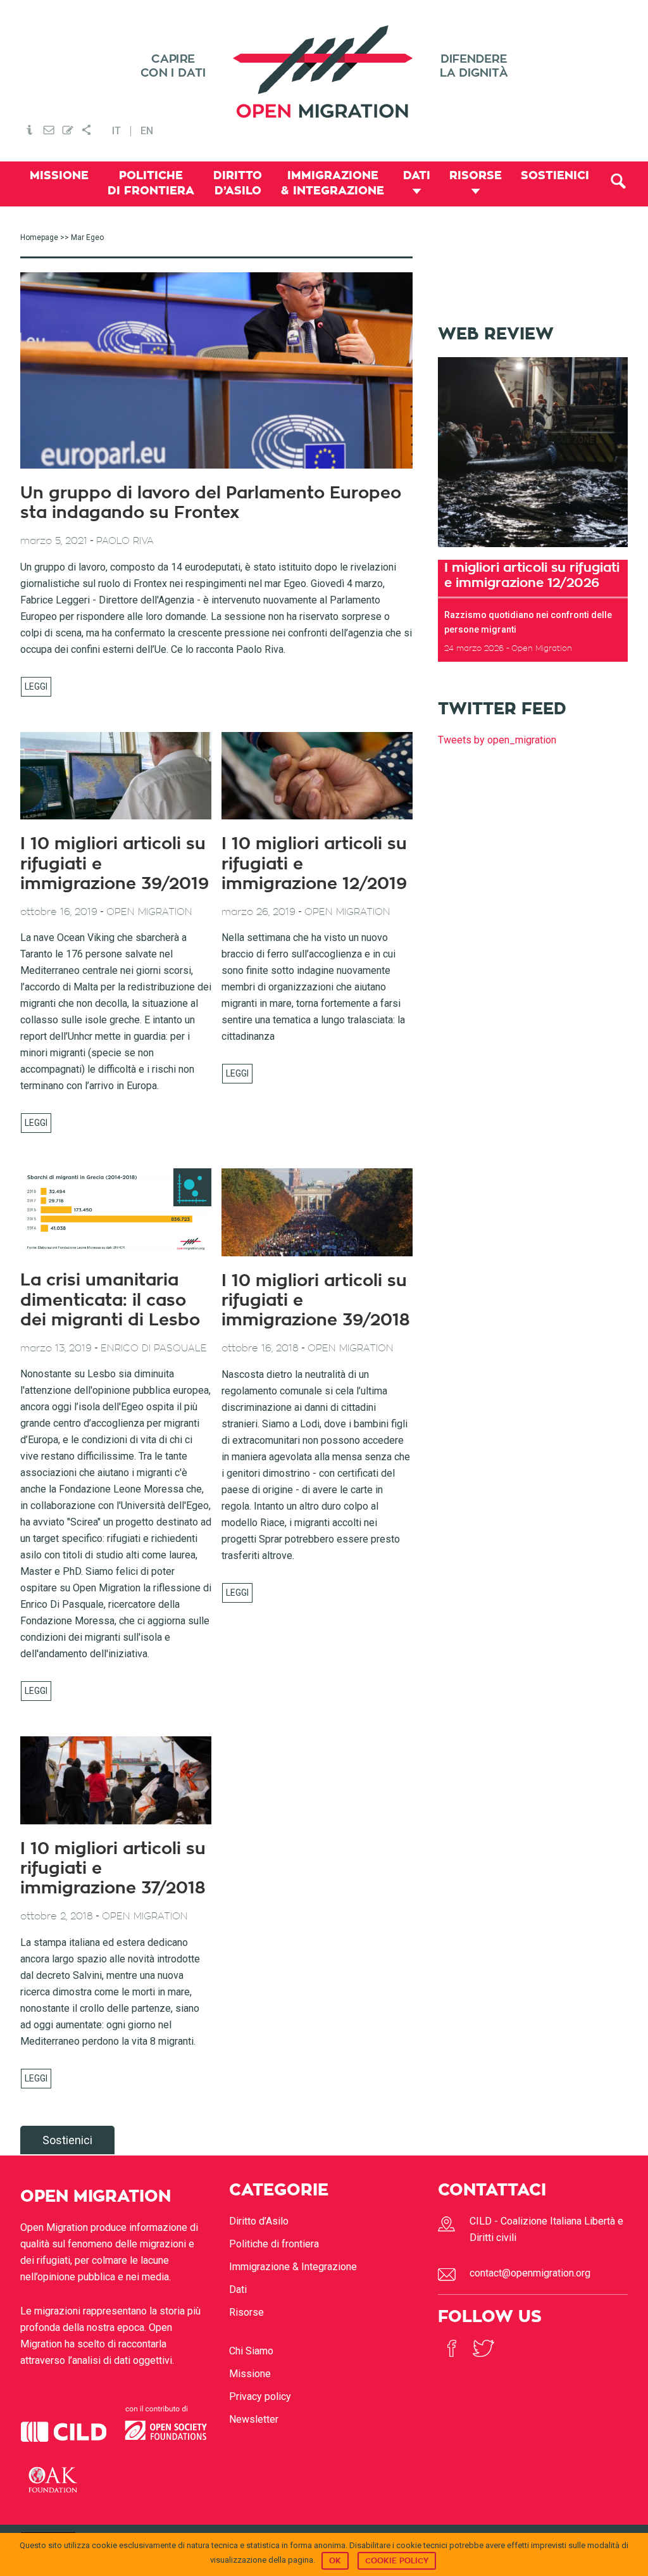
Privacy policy (260, 2396)
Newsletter (254, 2419)
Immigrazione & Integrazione (293, 2267)
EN (147, 131)
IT (116, 131)
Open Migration (324, 72)
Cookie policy (397, 2561)
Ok (335, 2561)
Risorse (246, 2312)
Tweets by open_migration (497, 740)
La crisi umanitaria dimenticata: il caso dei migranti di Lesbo (110, 1300)
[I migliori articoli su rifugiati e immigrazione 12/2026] (533, 551)
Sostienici (67, 2140)
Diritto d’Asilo (259, 2221)
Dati (238, 2289)
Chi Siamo (251, 2351)
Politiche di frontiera (274, 2244)
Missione (250, 2374)
